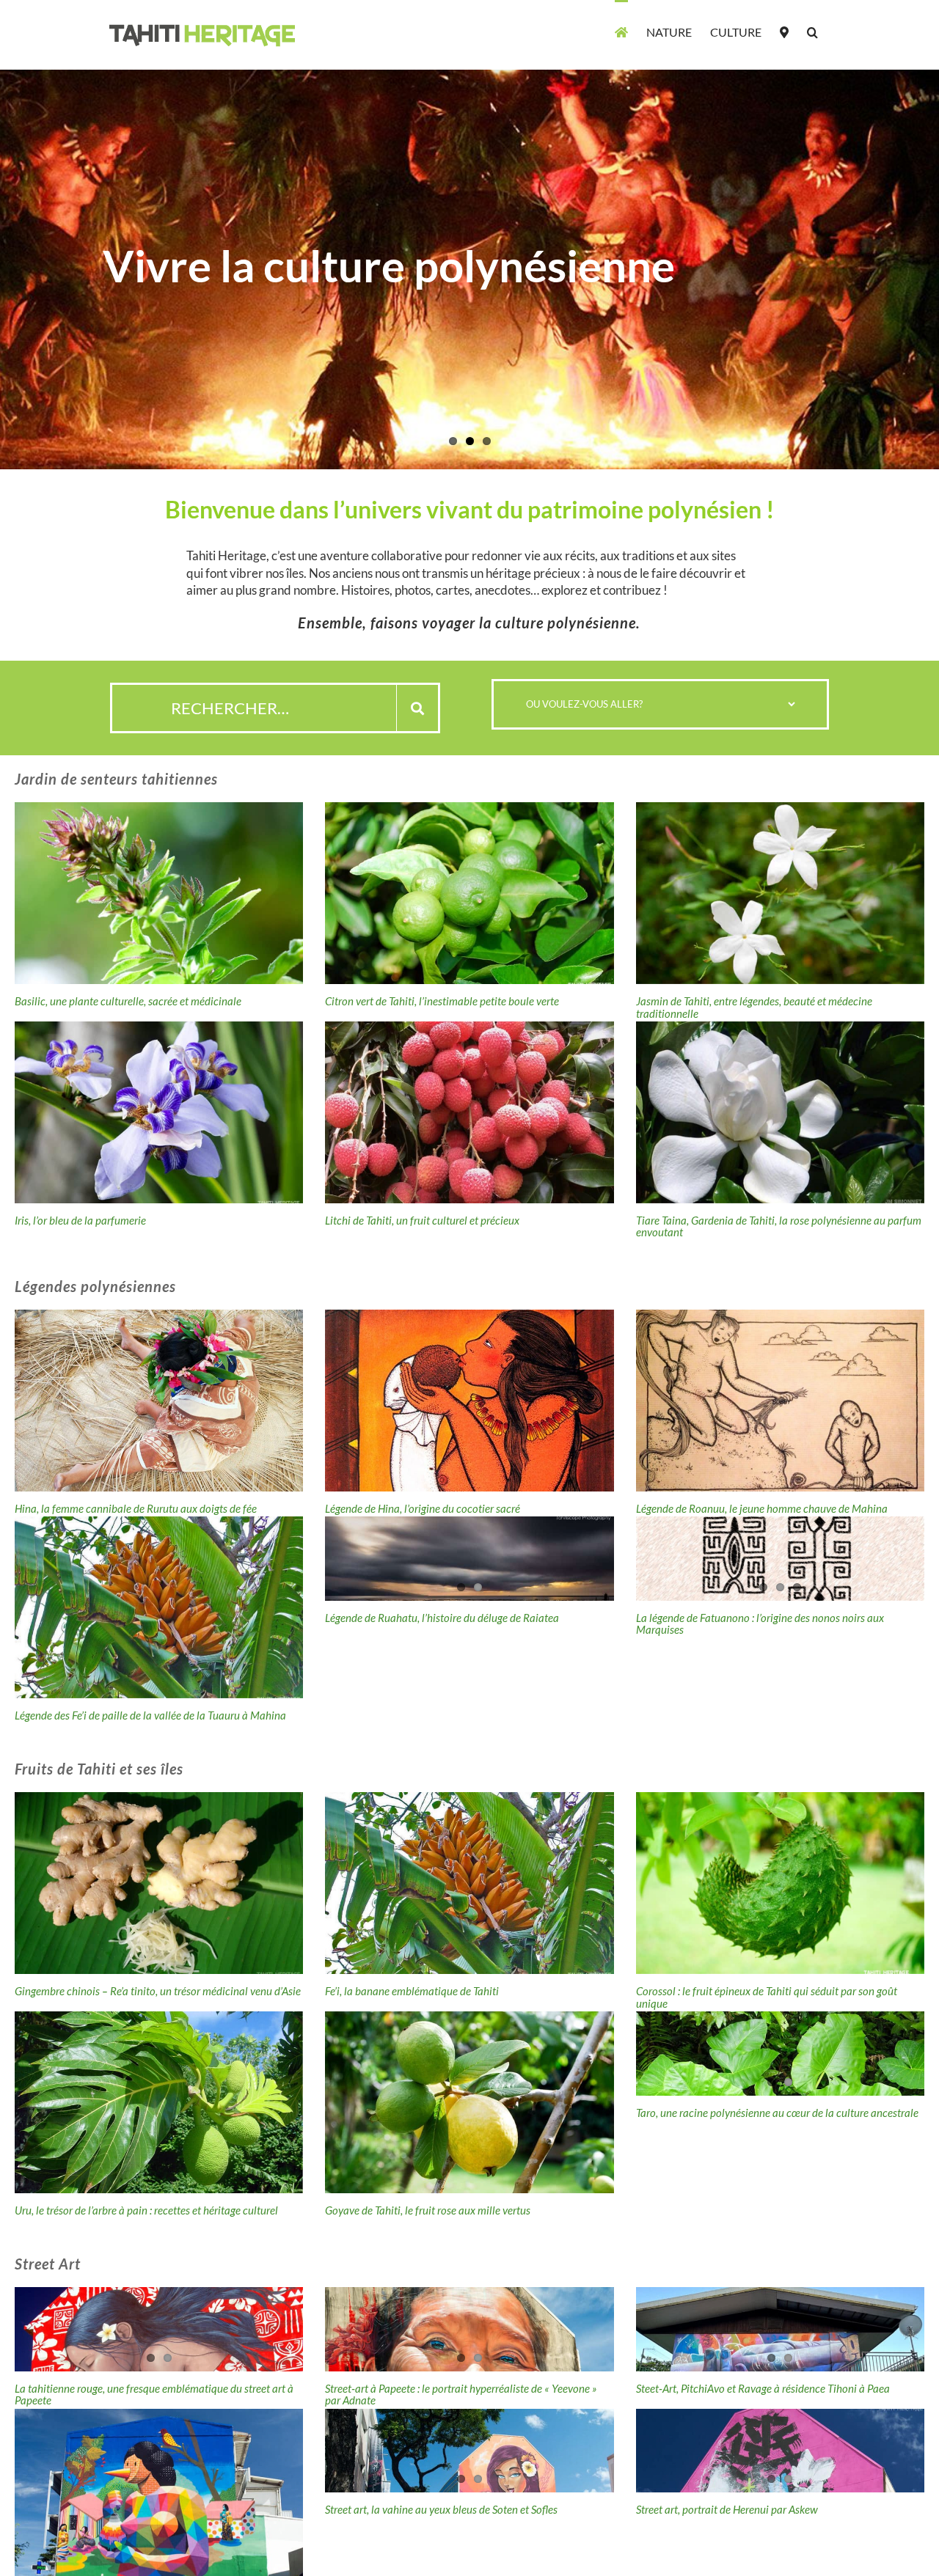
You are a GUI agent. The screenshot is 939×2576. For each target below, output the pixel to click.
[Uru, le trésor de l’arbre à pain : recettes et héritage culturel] (159, 2102)
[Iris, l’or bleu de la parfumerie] (159, 1112)
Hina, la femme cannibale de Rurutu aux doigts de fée (136, 1508)
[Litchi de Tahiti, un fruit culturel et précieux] (469, 1112)
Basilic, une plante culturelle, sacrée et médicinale (128, 1001)
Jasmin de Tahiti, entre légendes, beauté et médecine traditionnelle (754, 1007)
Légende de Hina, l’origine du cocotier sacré (423, 1508)
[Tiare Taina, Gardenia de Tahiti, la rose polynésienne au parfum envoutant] (780, 1112)
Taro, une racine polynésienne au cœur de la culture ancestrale (777, 2113)
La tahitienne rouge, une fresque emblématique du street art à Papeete (154, 2395)
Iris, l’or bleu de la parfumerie (80, 1220)
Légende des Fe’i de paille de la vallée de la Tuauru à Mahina (150, 1715)
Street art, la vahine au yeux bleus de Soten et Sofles (441, 2509)
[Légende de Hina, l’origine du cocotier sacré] (469, 1401)
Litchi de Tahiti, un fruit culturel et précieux (422, 1220)
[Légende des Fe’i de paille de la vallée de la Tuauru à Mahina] (159, 1607)
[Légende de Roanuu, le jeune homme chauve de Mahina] (780, 1401)
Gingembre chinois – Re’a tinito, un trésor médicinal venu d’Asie (158, 1991)
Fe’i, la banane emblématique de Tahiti (412, 1991)
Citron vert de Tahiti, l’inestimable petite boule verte (442, 1001)
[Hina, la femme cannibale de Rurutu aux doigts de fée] (159, 1401)
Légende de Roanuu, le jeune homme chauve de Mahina (762, 1508)
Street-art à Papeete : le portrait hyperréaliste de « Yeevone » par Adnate (461, 2395)
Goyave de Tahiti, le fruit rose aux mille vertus (428, 2210)
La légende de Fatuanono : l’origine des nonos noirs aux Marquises (760, 1624)
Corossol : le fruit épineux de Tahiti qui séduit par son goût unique (767, 1997)
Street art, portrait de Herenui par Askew (727, 2509)
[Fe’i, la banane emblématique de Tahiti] (469, 1883)
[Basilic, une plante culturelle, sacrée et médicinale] (159, 893)
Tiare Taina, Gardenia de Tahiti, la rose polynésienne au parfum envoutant (779, 1226)
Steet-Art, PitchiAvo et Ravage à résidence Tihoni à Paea (763, 2388)
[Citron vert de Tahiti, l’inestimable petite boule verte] (469, 893)
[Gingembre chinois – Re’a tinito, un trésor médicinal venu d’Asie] (159, 1883)
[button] (812, 31)
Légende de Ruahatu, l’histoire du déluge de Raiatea (442, 1618)
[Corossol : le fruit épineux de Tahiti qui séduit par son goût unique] (780, 1883)
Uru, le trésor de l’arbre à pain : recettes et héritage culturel (146, 2210)
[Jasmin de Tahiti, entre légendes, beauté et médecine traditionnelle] (780, 893)
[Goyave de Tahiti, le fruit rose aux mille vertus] (469, 2102)
